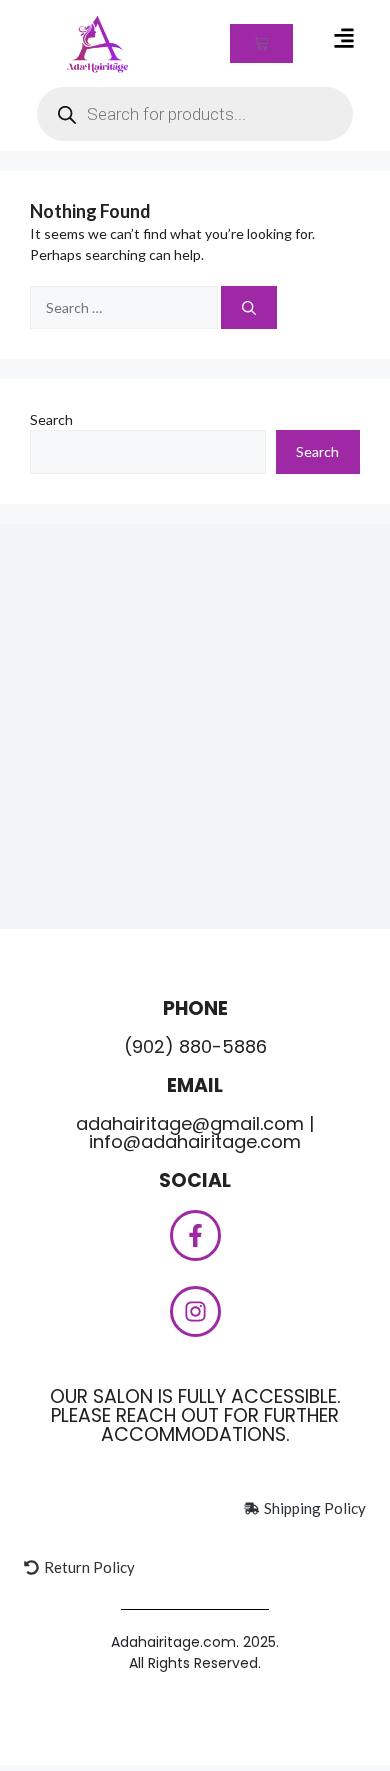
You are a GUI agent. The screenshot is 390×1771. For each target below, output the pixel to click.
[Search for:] (125, 307)
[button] (343, 38)
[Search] (249, 307)
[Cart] (261, 43)
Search (51, 419)
